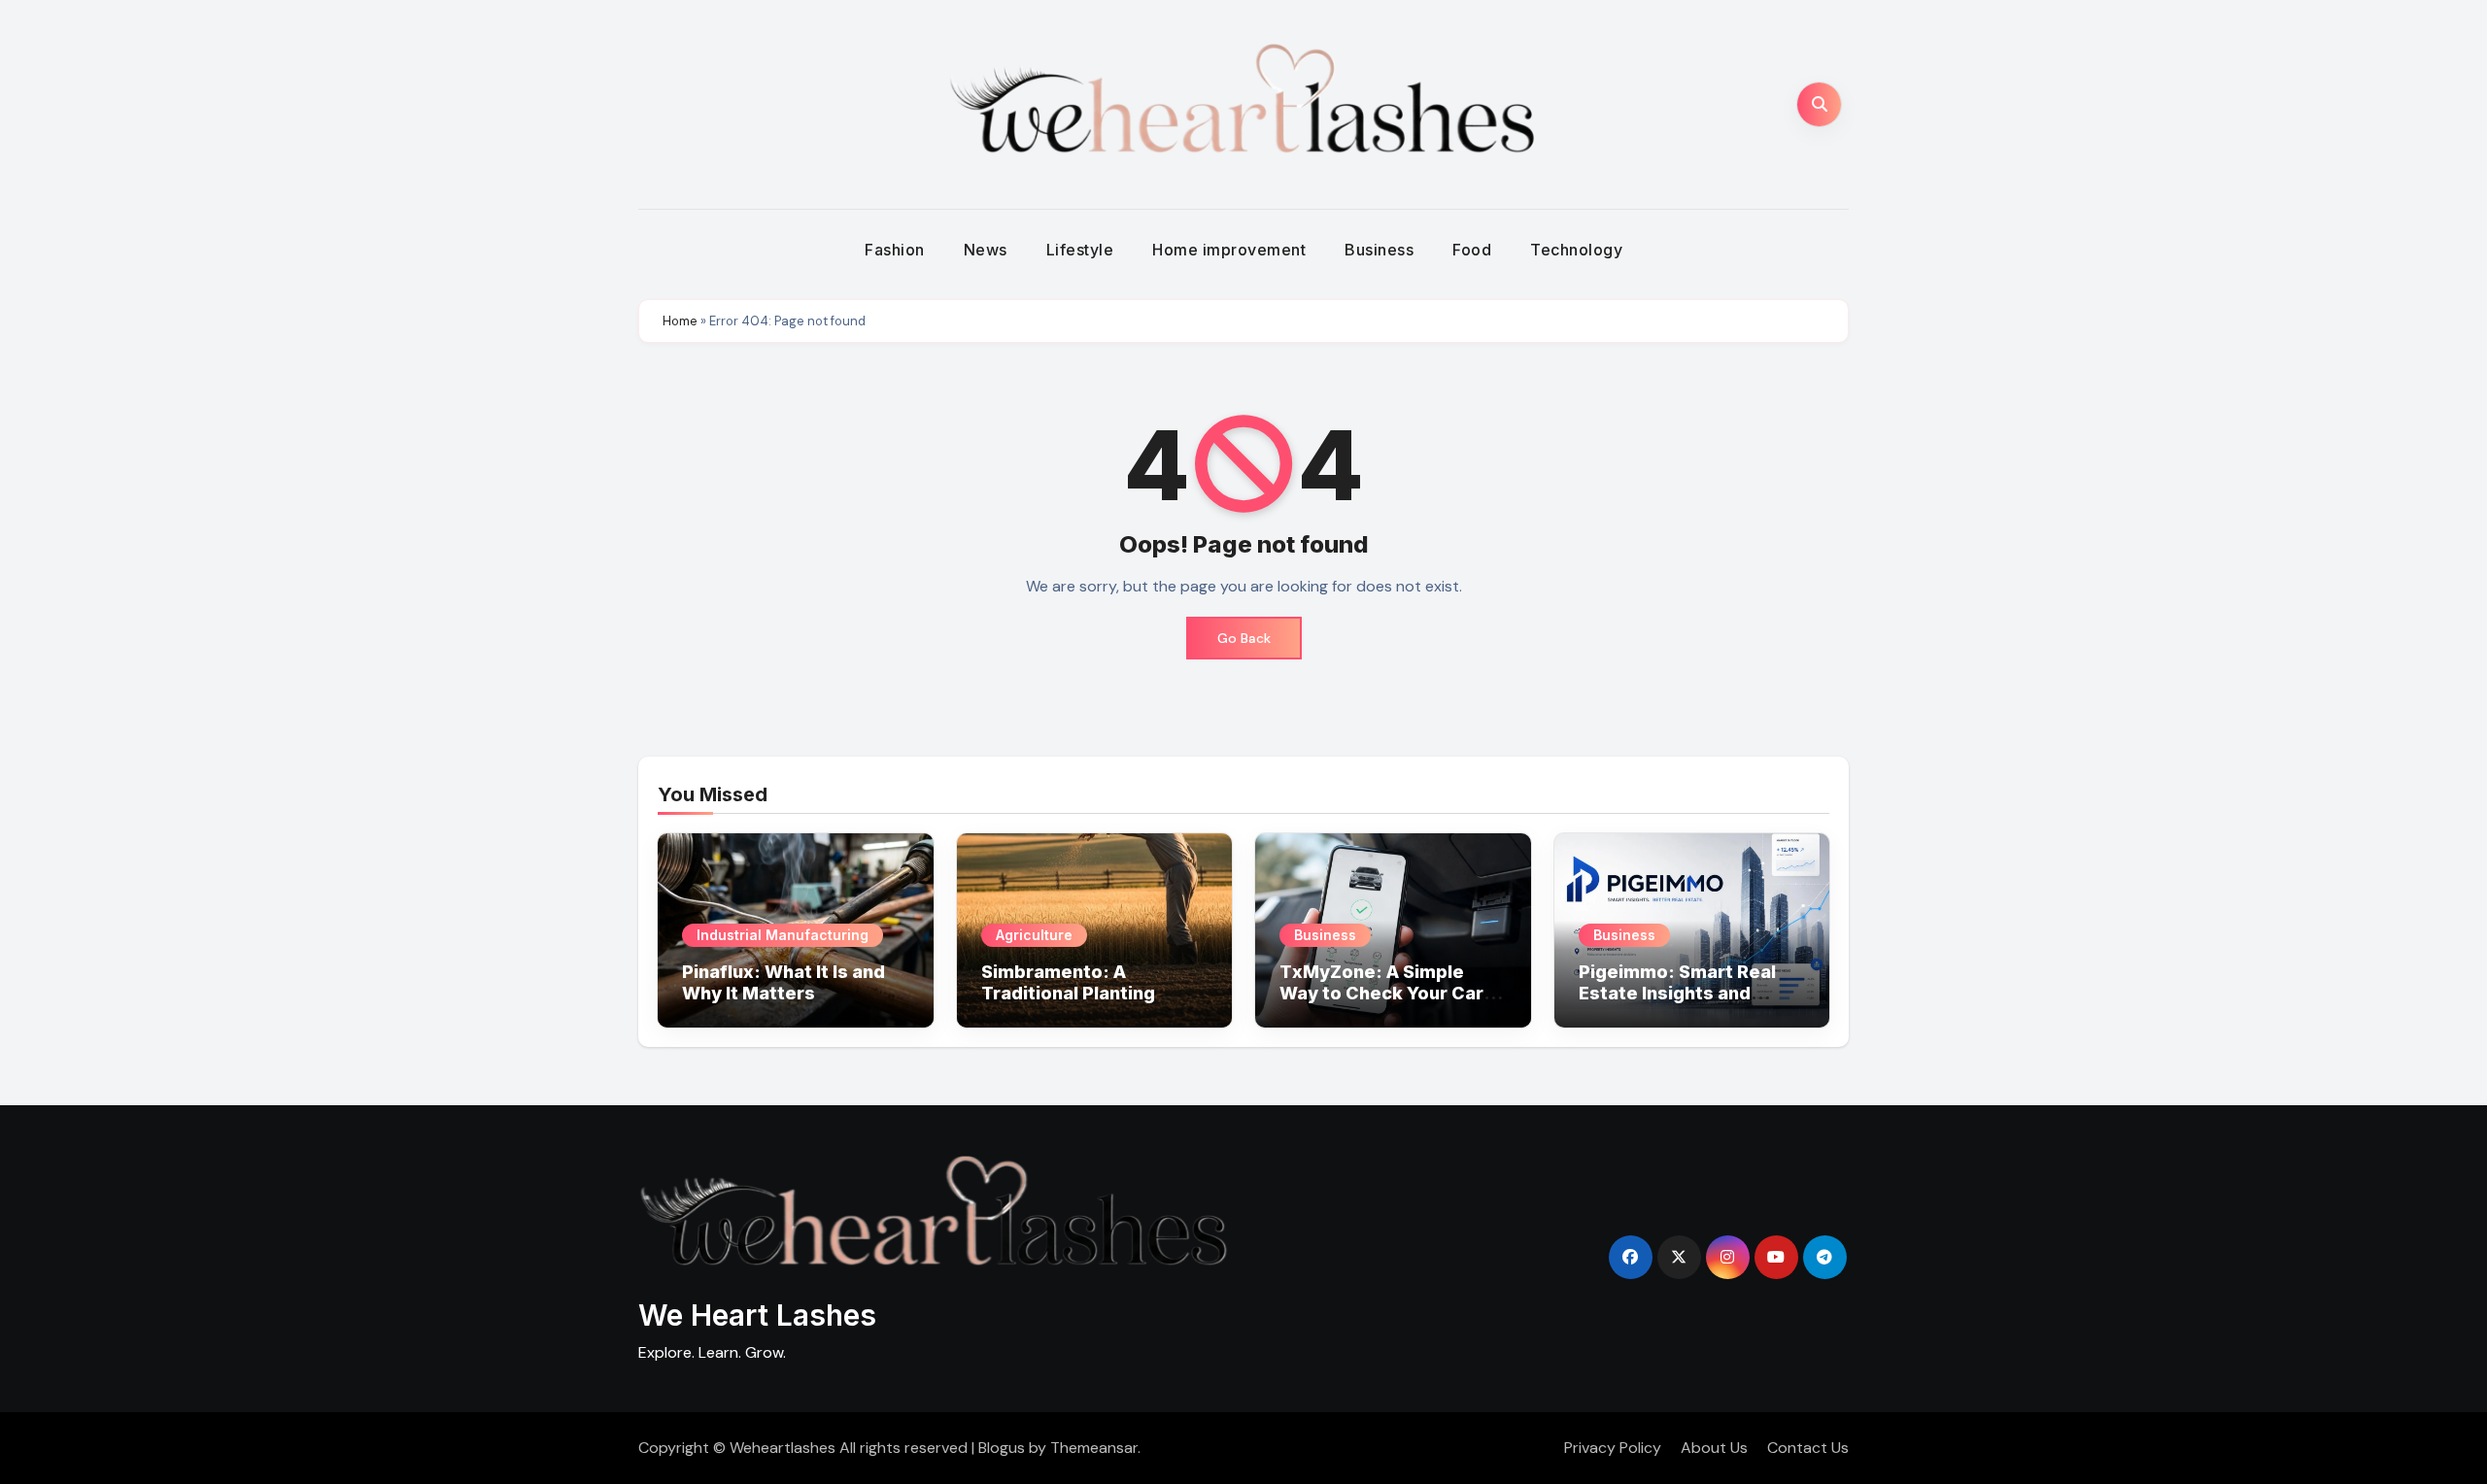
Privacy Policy (1613, 1448)
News (986, 250)
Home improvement (1229, 250)
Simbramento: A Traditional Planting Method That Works (1070, 993)
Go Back (1244, 638)
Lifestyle (1080, 250)
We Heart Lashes (757, 1315)
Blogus (1002, 1448)
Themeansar (1094, 1448)
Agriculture (1034, 935)
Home (680, 321)
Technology (1576, 250)
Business (1379, 250)
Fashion (895, 250)
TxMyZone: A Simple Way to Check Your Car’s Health (1389, 993)
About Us (1714, 1448)
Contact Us (1808, 1448)
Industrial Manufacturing (783, 935)
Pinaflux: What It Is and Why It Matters (784, 982)
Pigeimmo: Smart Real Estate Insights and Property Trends (1677, 993)
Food (1472, 250)
